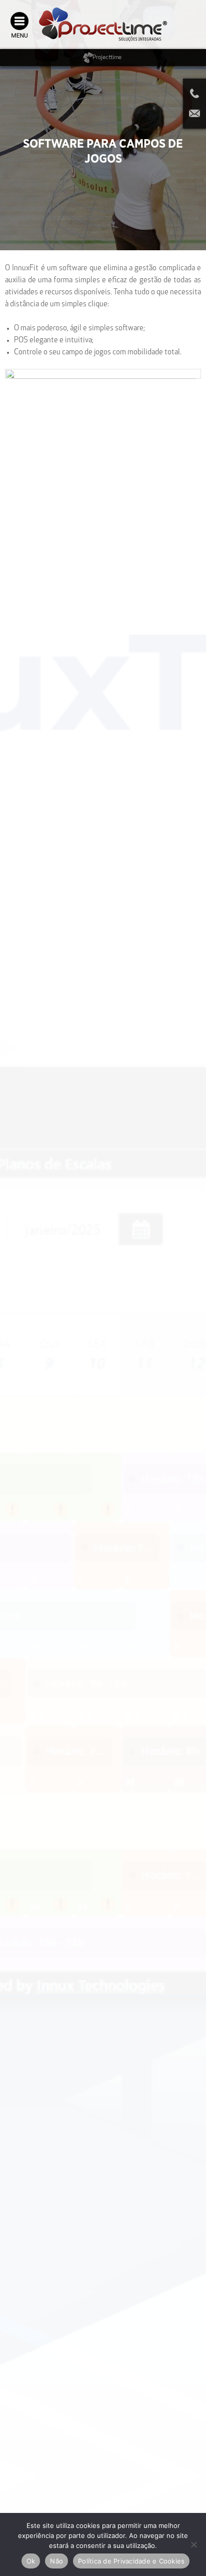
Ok (31, 2561)
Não (56, 2561)
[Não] (193, 2544)
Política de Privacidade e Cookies (131, 2561)
